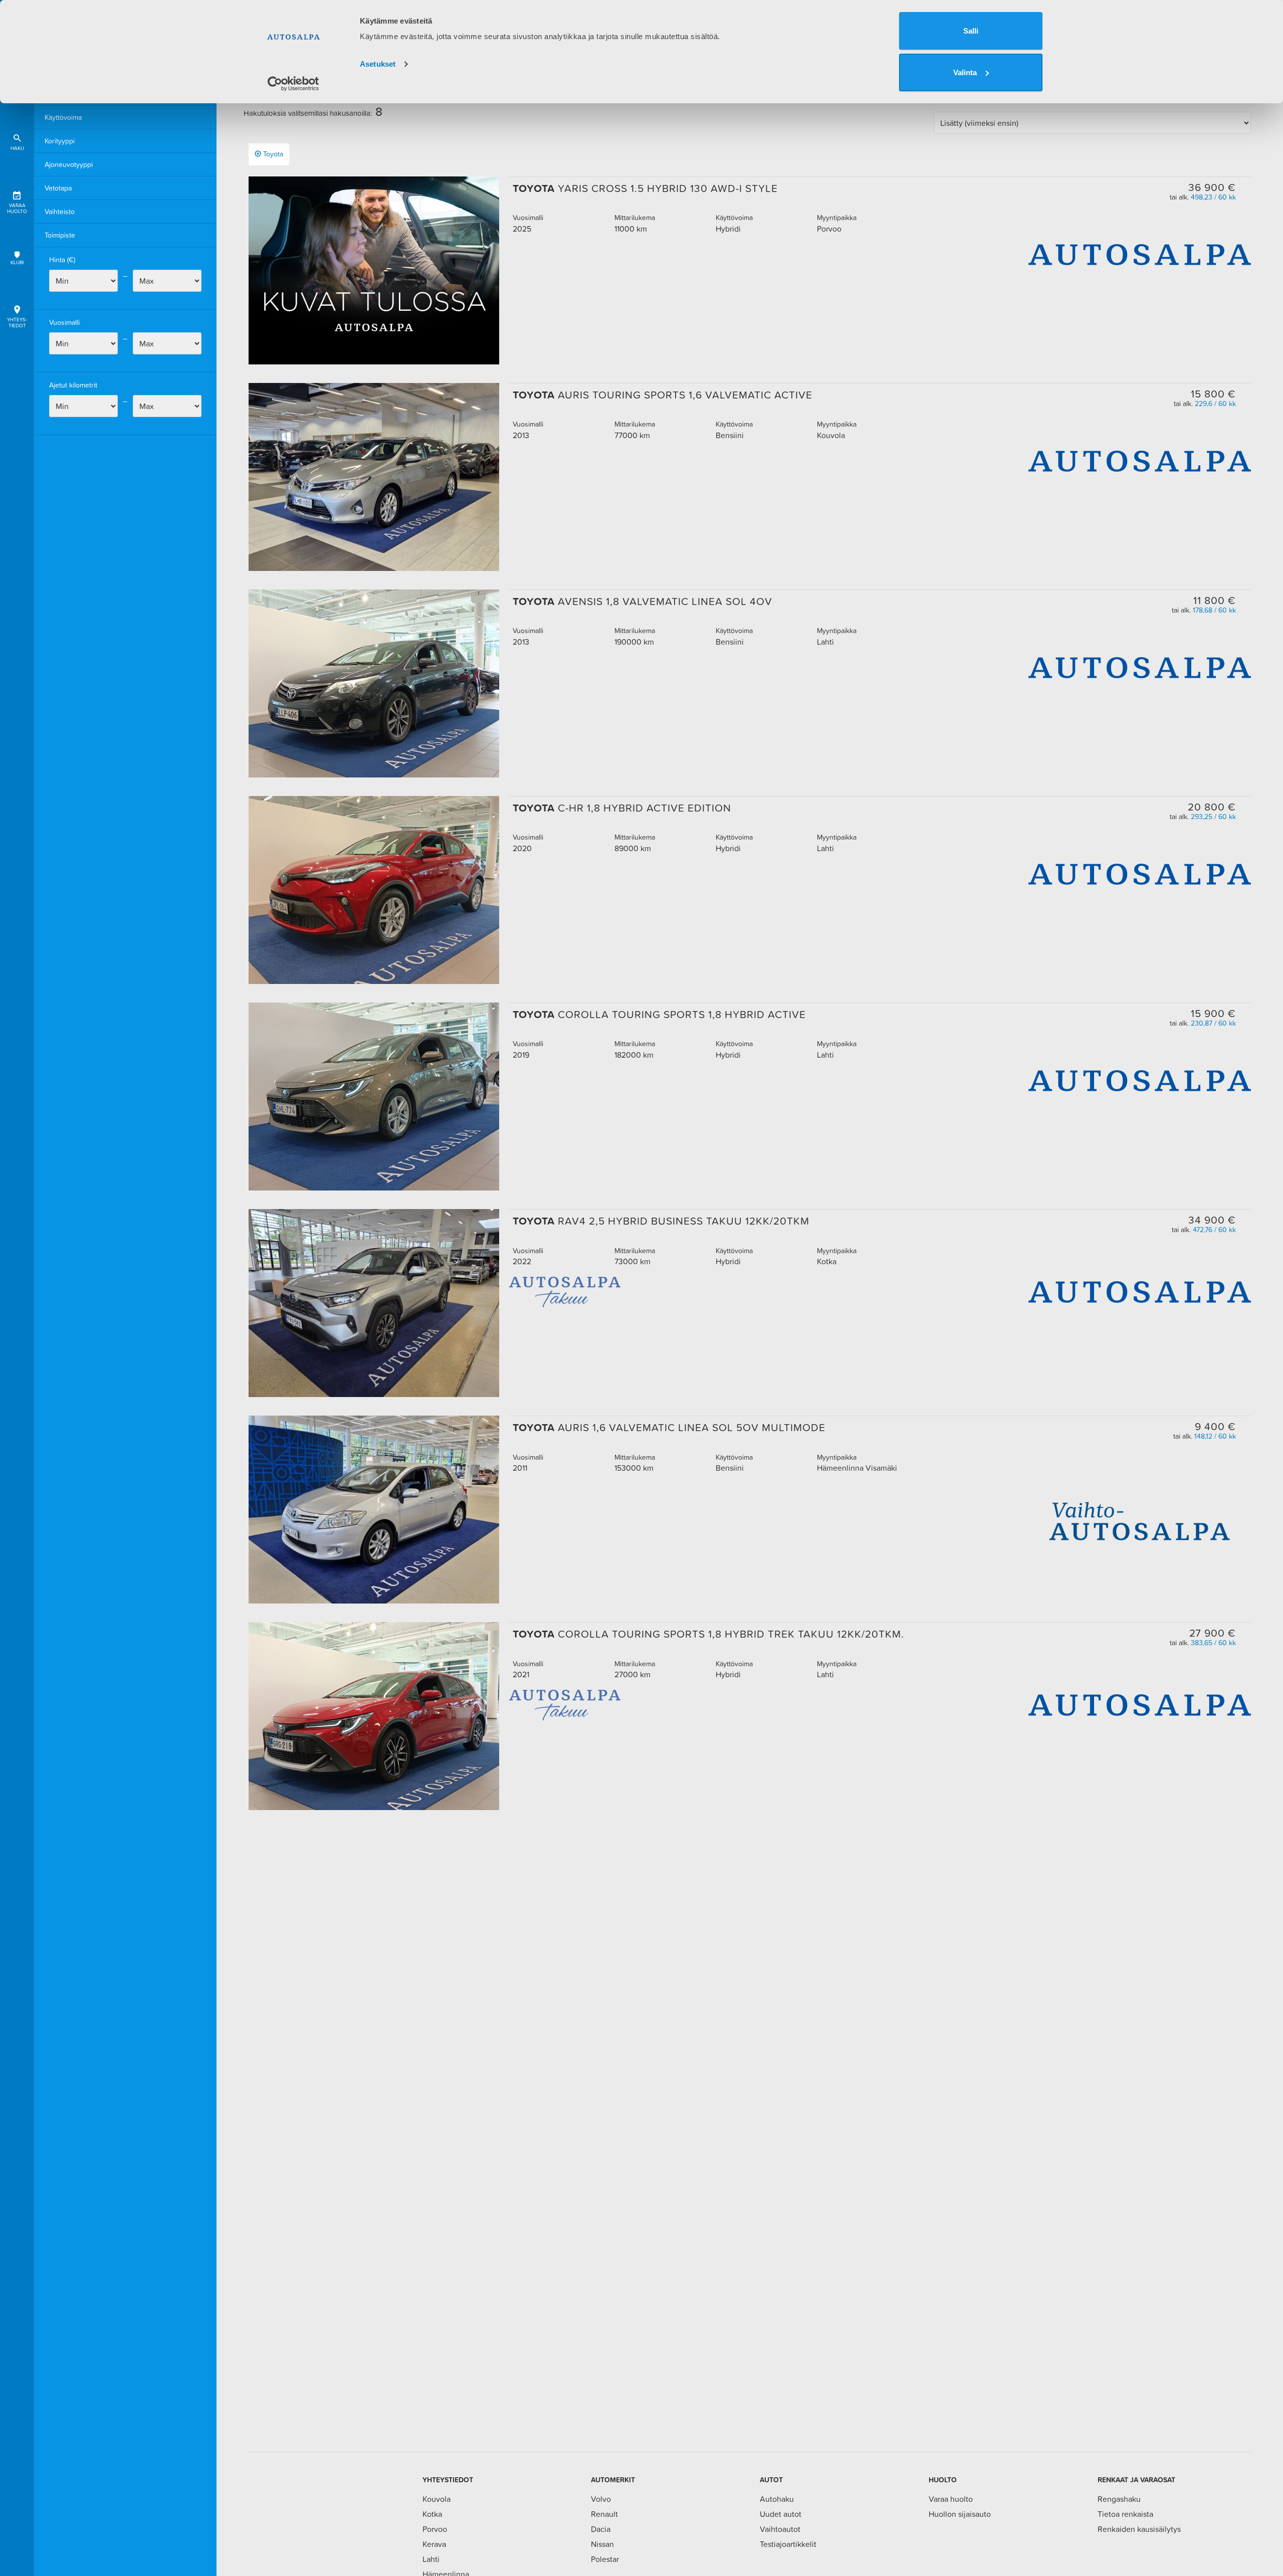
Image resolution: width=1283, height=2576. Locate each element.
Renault (604, 2514)
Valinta (965, 72)
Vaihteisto (60, 212)
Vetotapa (58, 188)
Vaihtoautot (780, 2529)
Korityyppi (60, 141)
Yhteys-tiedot (17, 323)
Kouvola (437, 2499)
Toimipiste (60, 235)
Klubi (17, 262)
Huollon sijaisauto (960, 2514)
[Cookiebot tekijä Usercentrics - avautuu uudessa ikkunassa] (293, 84)
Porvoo (435, 2529)
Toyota (273, 154)
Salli (971, 31)
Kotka (432, 2514)
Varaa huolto (17, 208)
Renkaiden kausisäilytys (1139, 2529)
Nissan (602, 2544)
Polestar (605, 2559)
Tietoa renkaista (1125, 2514)
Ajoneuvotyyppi (69, 164)
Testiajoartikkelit (788, 2544)
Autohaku (777, 2499)
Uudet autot (781, 2514)
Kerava (434, 2544)
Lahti (431, 2559)
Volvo (601, 2499)
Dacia (601, 2529)
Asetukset (378, 64)
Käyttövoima (63, 117)
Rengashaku (1119, 2499)
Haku (17, 148)
